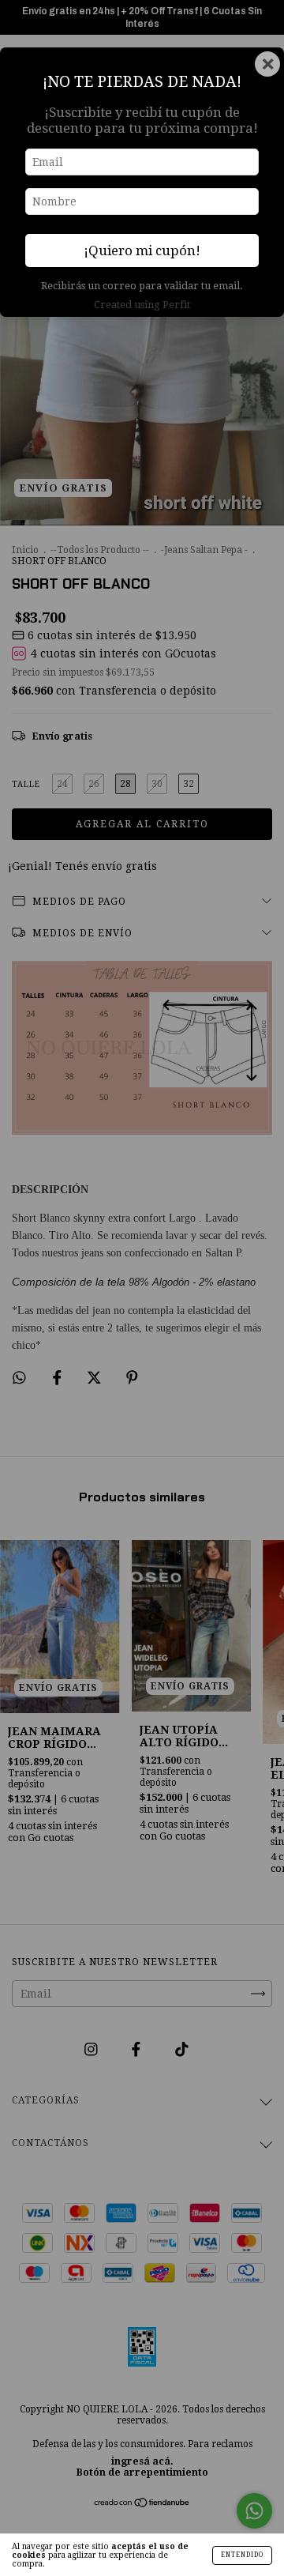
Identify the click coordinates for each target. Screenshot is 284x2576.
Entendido (242, 2555)
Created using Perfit (142, 305)
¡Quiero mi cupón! (142, 250)
